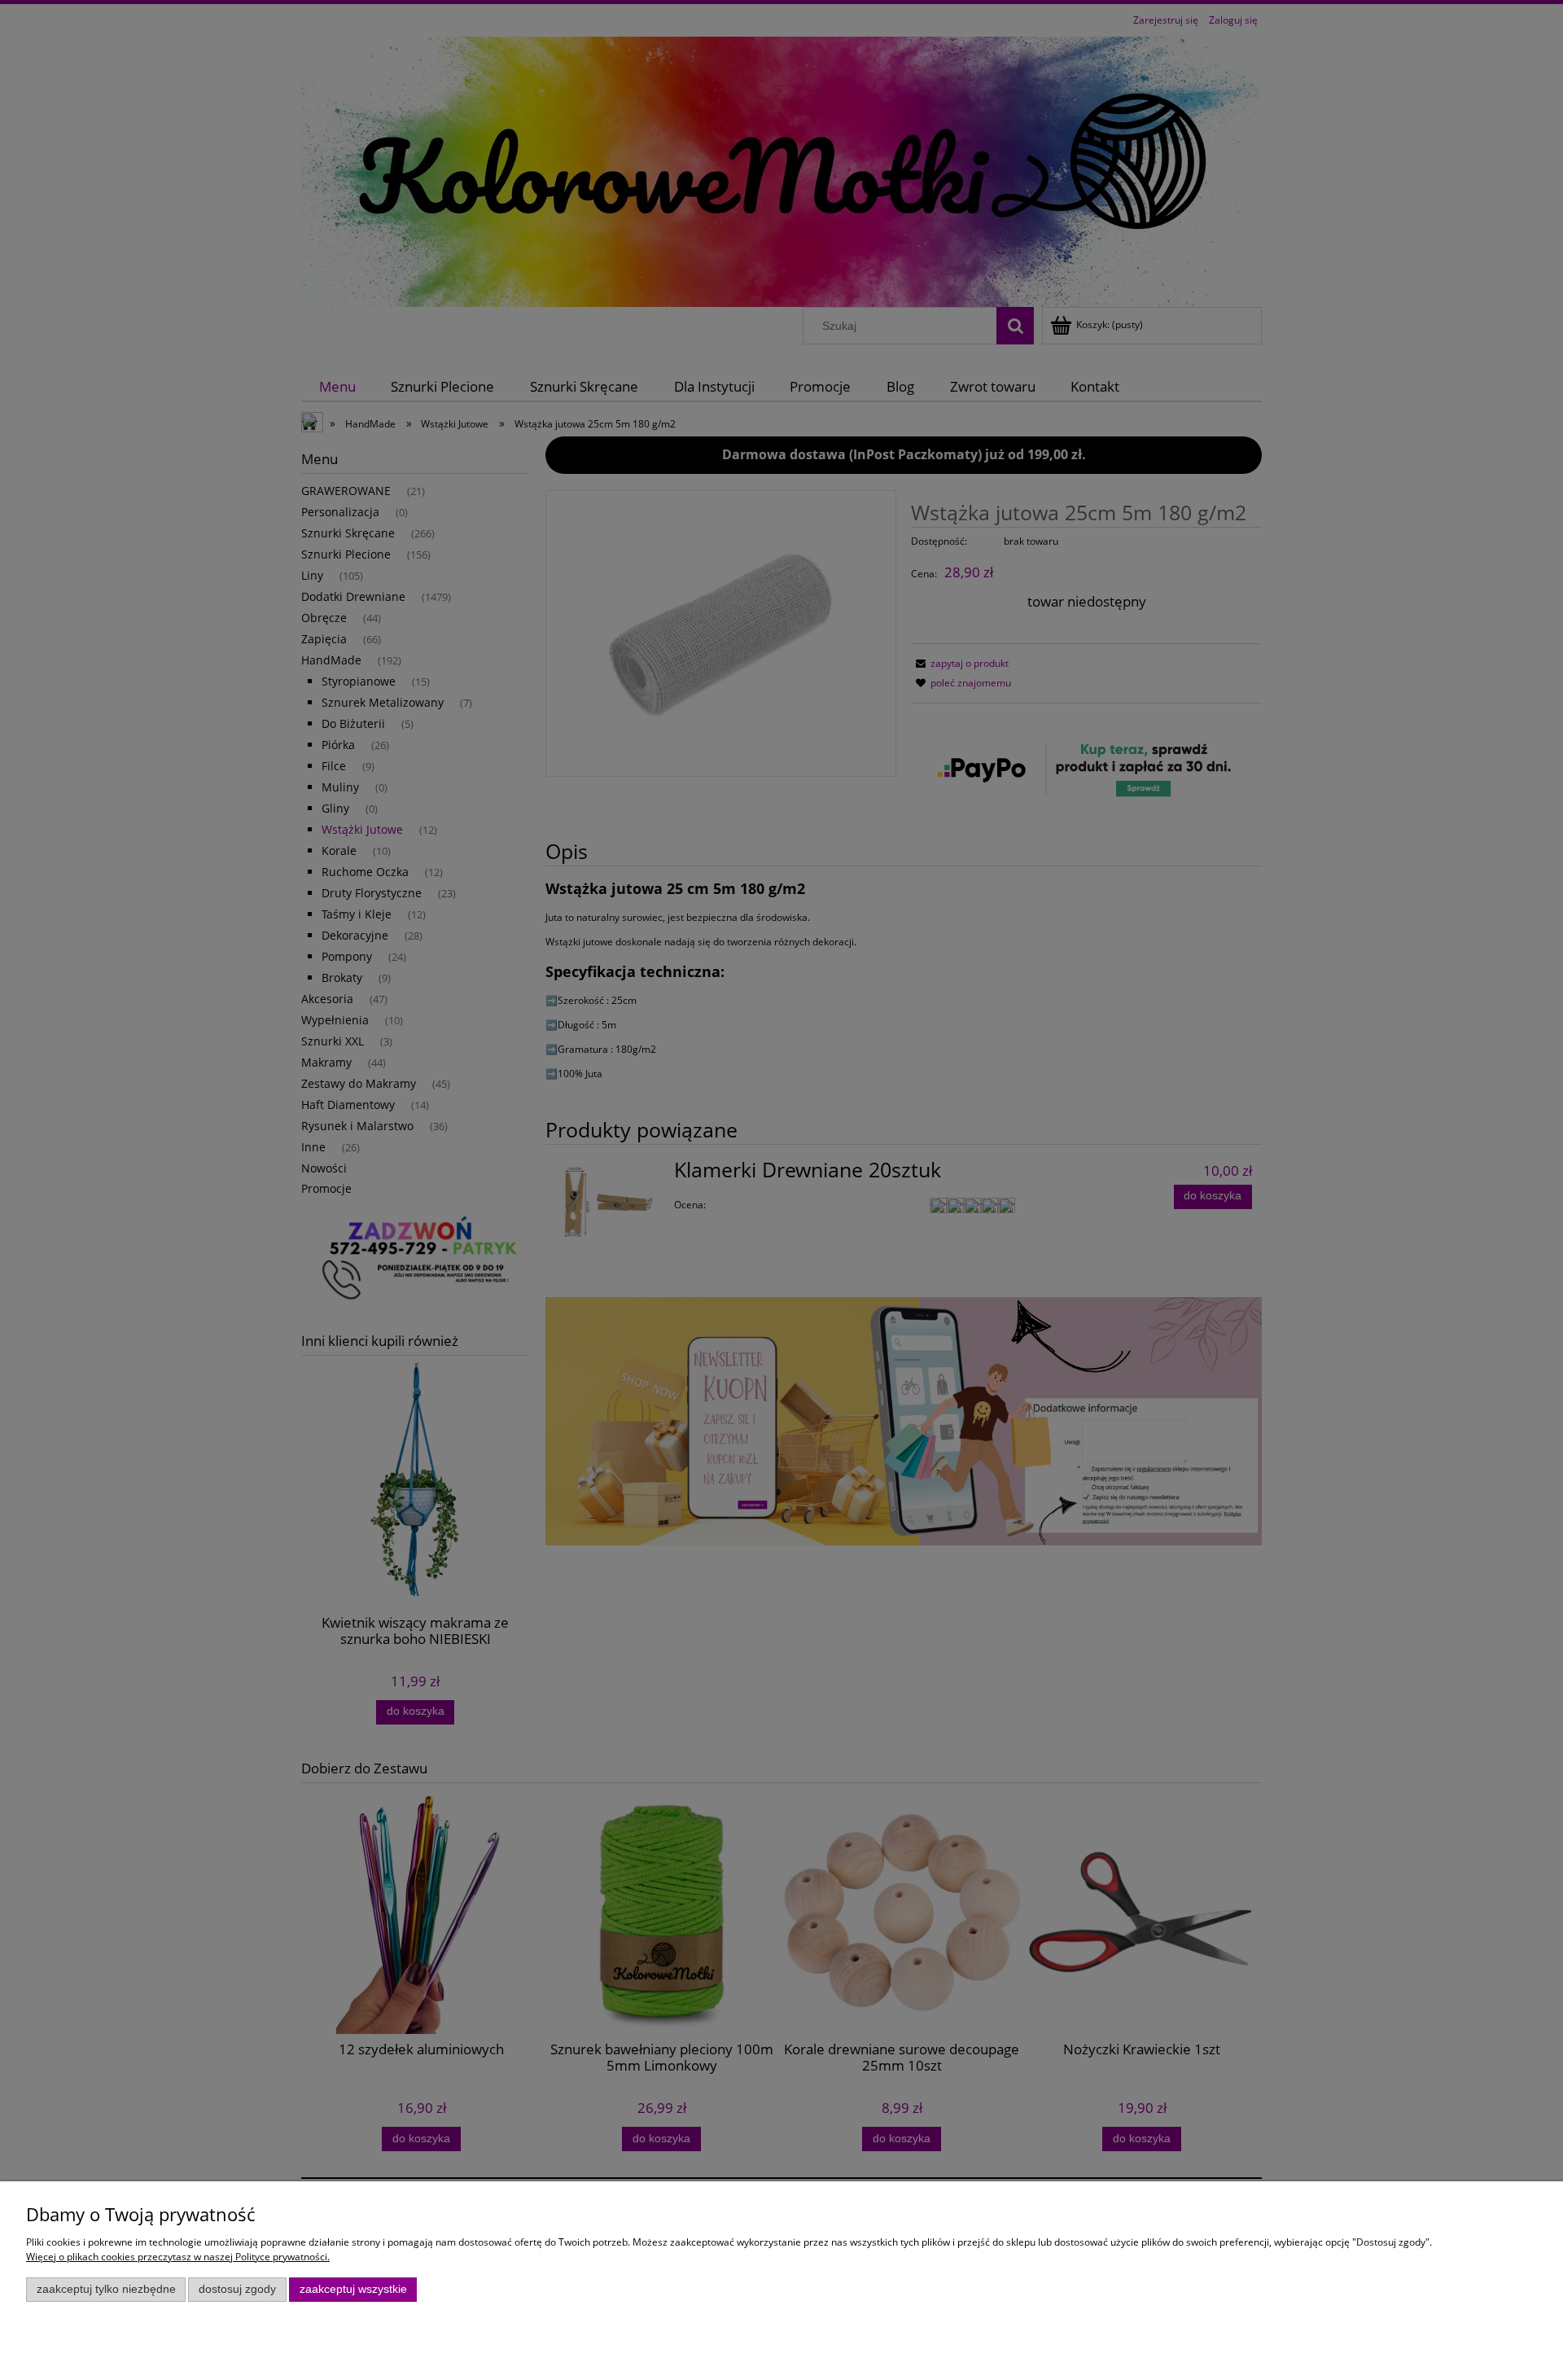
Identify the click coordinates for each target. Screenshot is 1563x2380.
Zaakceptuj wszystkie (353, 2289)
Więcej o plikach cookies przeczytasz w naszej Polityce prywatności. (178, 2257)
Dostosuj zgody (237, 2289)
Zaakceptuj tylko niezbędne (106, 2289)
